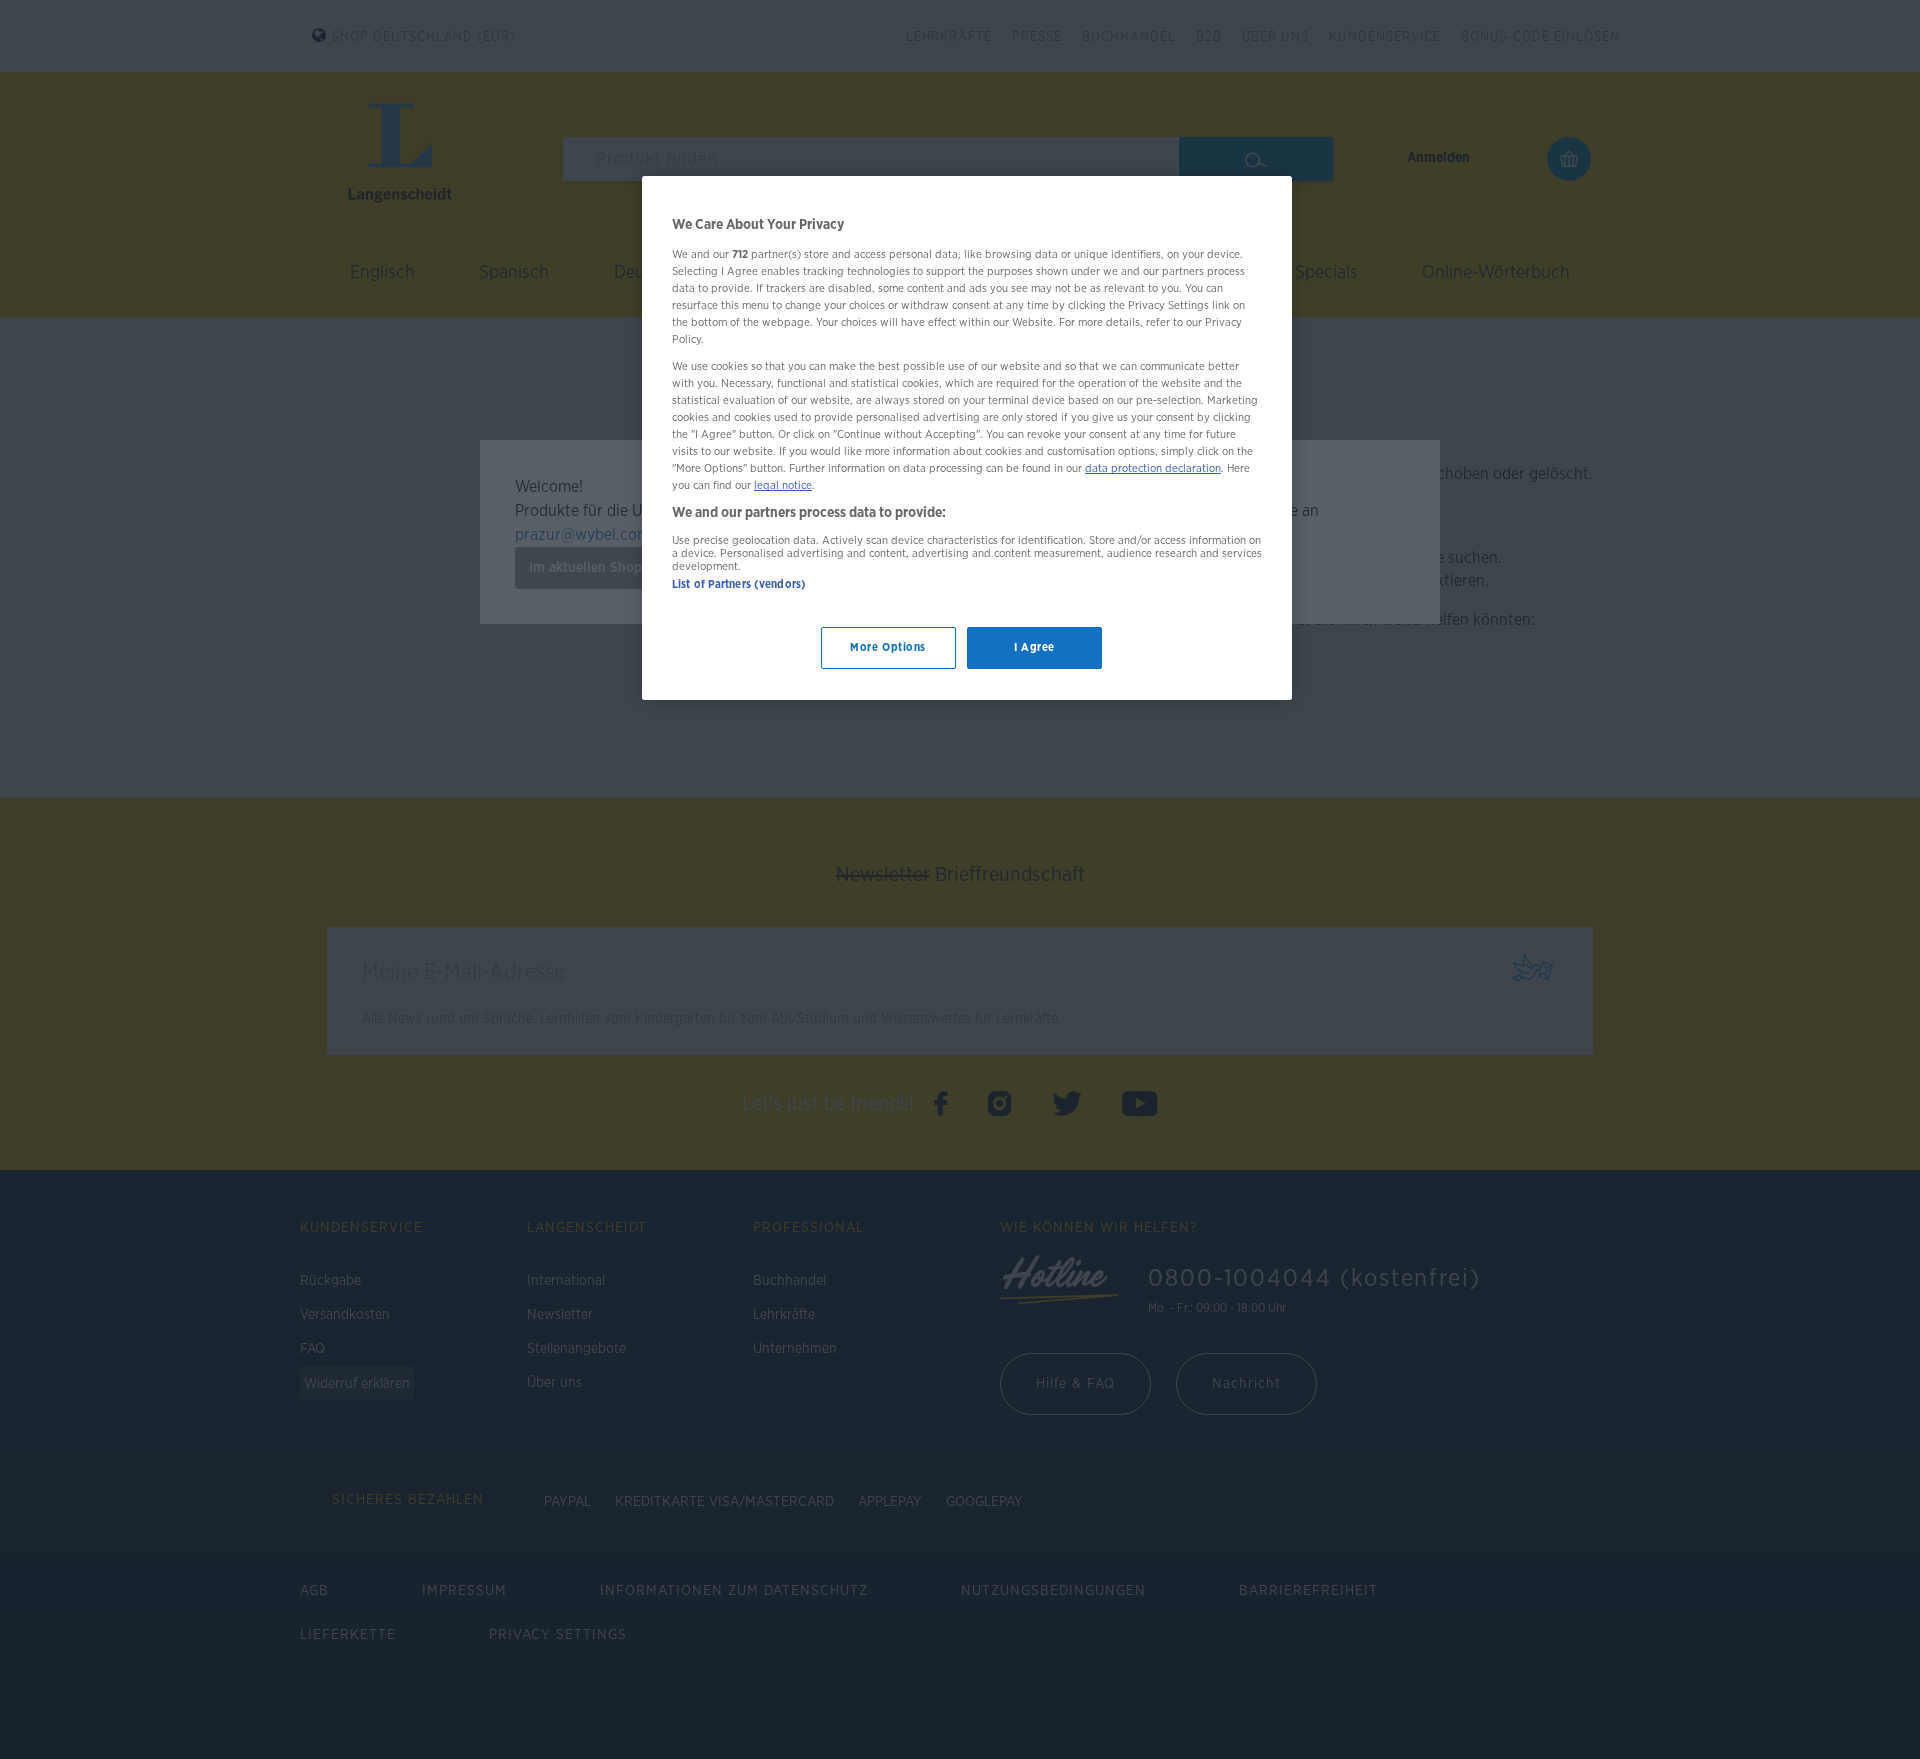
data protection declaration (1153, 468)
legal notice (783, 485)
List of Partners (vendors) (739, 584)
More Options (888, 647)
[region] (967, 438)
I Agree (1034, 647)
